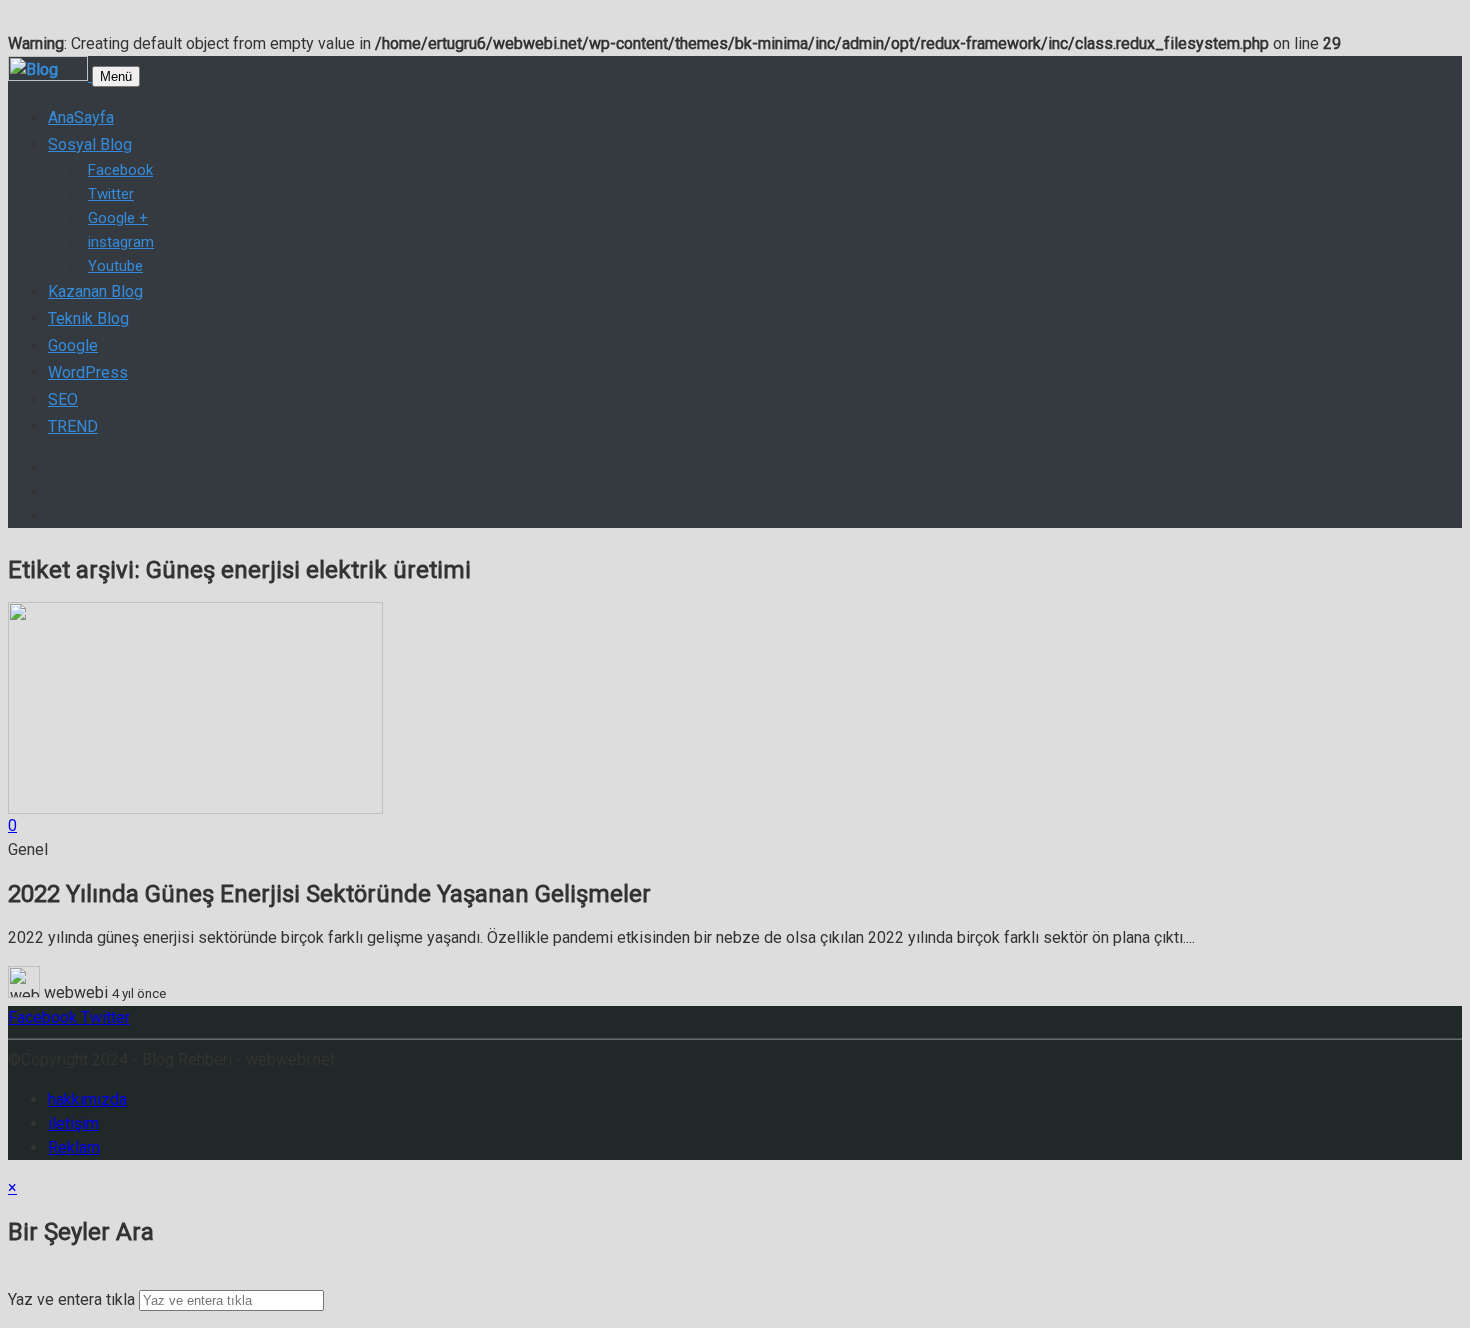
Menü (116, 76)
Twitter (103, 1017)
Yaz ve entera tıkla (71, 1299)
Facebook (42, 1017)
